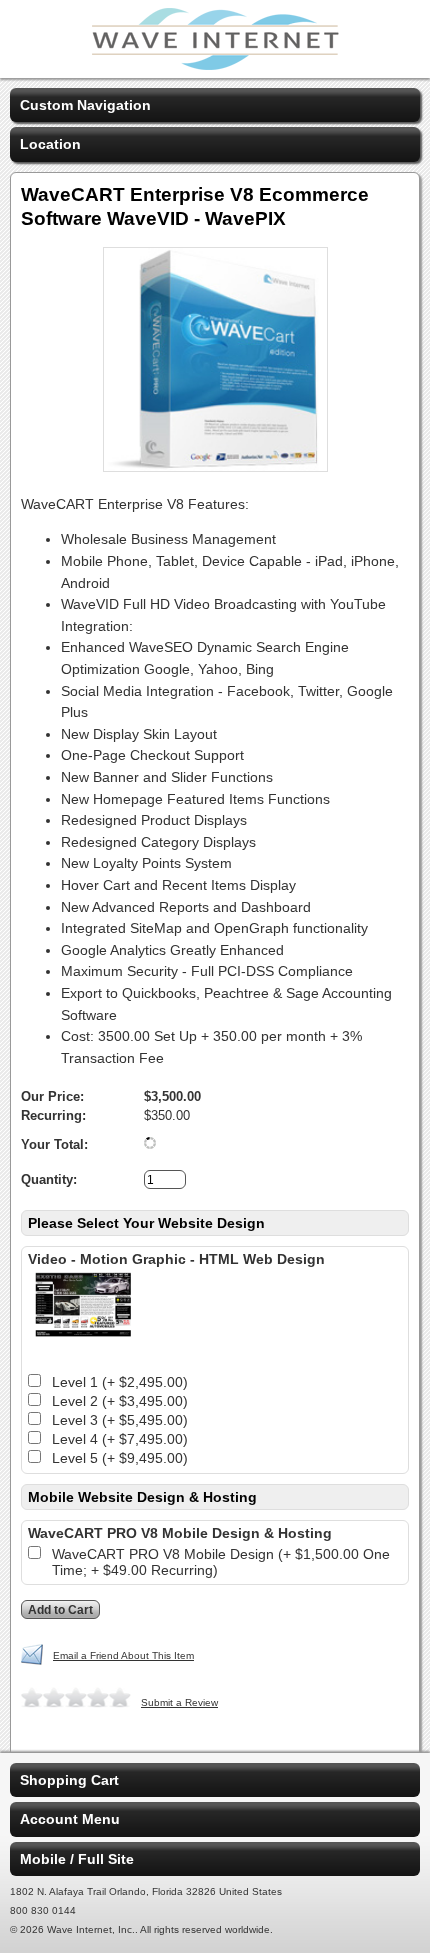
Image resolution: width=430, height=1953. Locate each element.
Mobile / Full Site (77, 1859)
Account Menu (70, 1819)
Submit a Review (179, 1702)
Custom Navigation (85, 105)
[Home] (215, 65)
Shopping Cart (69, 1780)
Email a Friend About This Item (123, 1655)
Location (50, 144)
